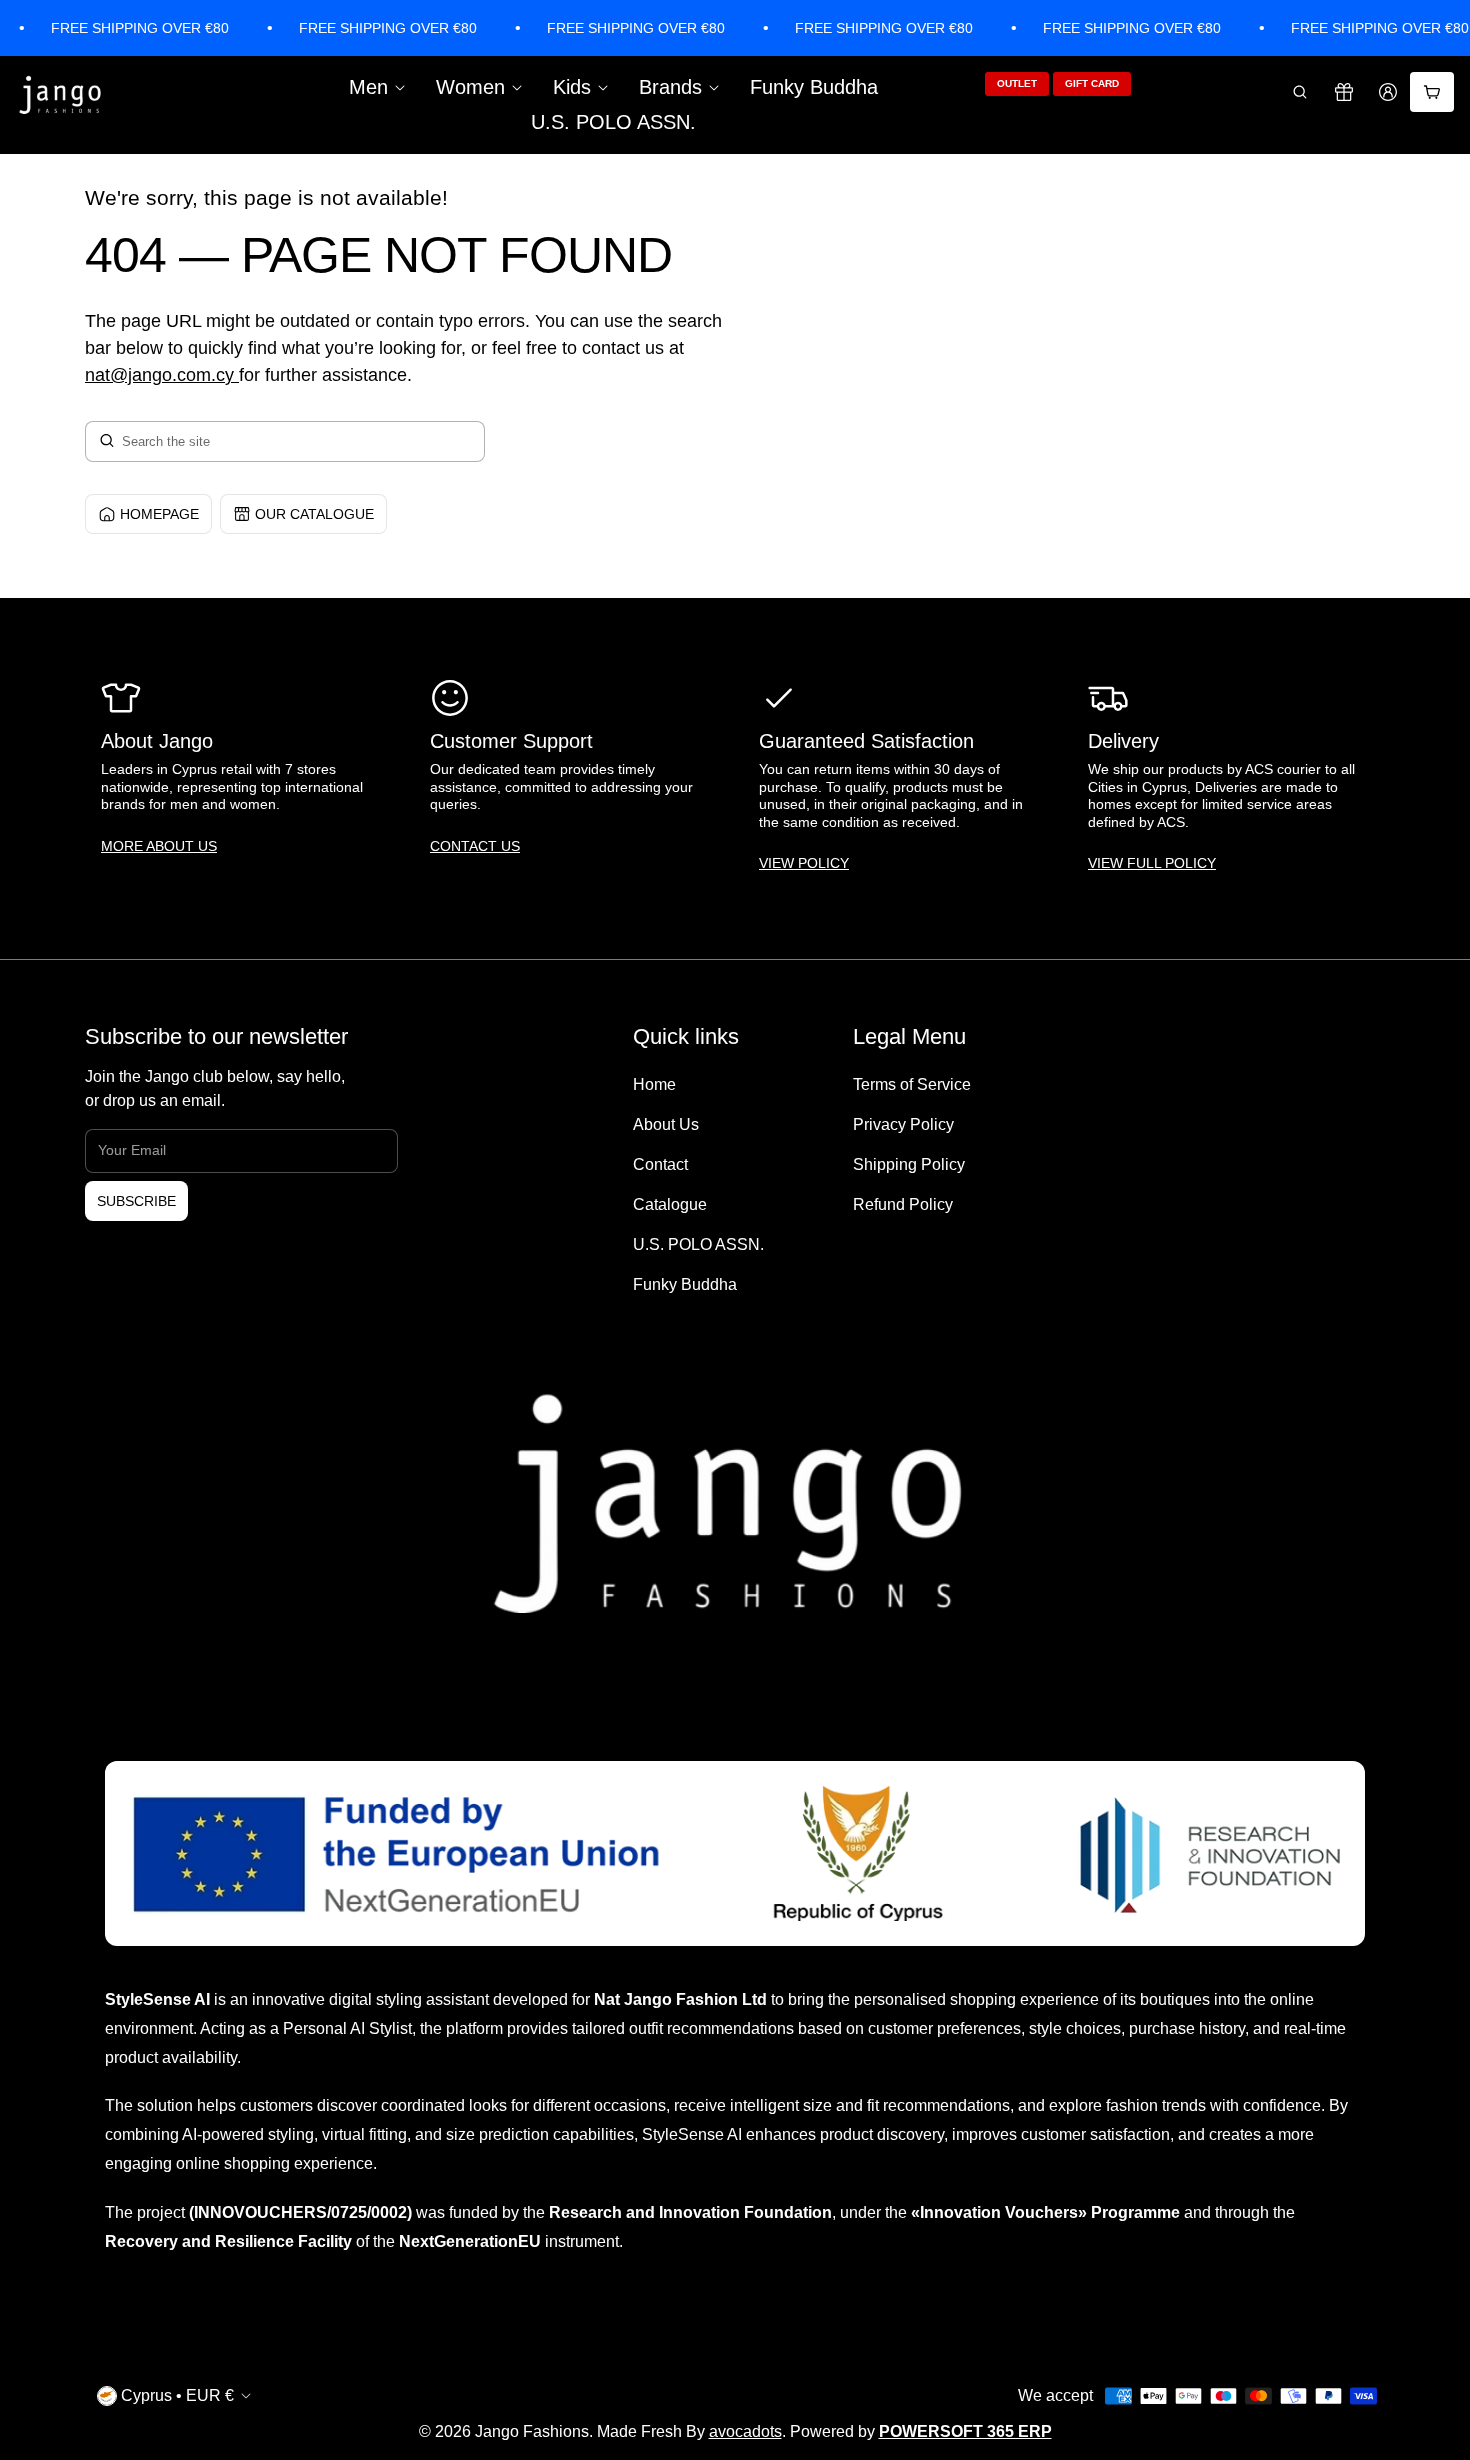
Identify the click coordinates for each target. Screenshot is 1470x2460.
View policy (804, 863)
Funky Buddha (814, 87)
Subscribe (136, 1201)
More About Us (159, 846)
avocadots (745, 2431)
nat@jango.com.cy (159, 375)
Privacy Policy (903, 1124)
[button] (1300, 92)
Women (470, 87)
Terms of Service (912, 1084)
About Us (666, 1124)
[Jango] (61, 96)
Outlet (1017, 83)
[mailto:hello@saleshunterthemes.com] (236, 375)
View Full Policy (1152, 863)
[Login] (1388, 92)
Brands (670, 87)
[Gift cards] (1344, 92)
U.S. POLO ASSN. (613, 122)
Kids (572, 87)
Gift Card (1092, 83)
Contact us (475, 846)
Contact (660, 1164)
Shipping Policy (909, 1164)
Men (368, 87)
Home (654, 1084)
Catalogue (670, 1204)
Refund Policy (903, 1204)
